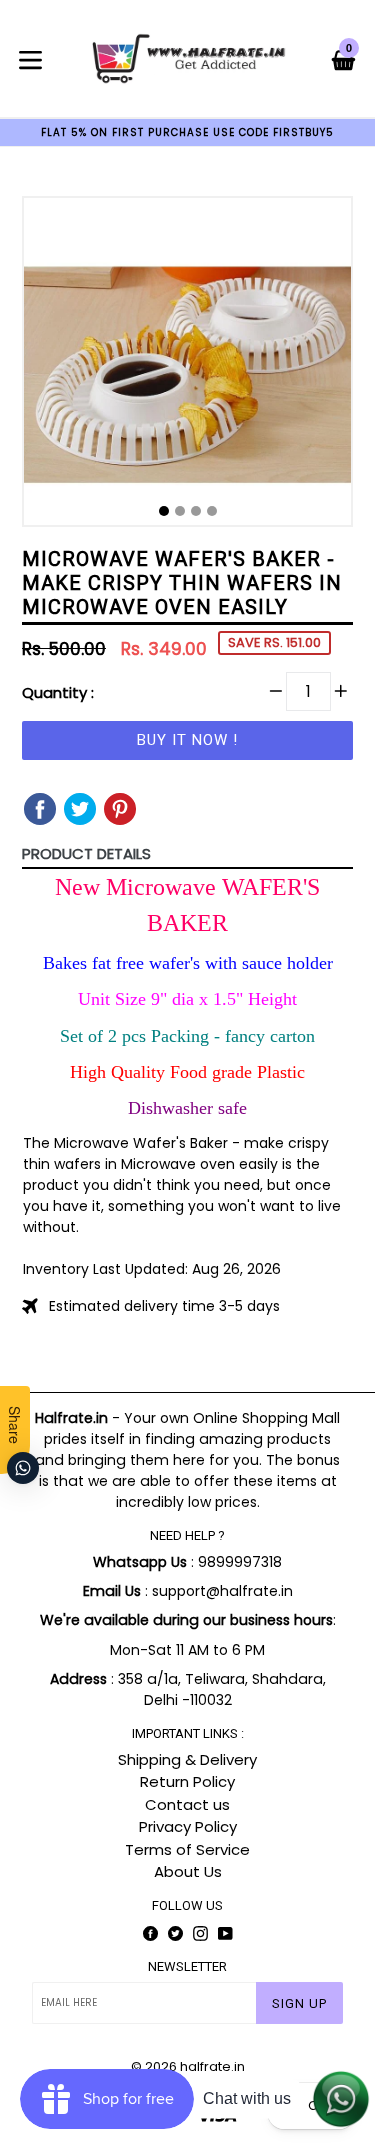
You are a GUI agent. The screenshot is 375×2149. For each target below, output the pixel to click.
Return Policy (187, 1781)
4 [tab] (212, 511)
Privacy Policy (188, 1826)
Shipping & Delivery (187, 1759)
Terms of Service (187, 1849)
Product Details (86, 853)
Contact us (187, 1804)
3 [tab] (196, 511)
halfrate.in (212, 2066)
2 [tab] (180, 511)
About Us (188, 1871)
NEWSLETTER (187, 1966)
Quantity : (58, 692)
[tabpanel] (187, 366)
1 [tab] (164, 511)
